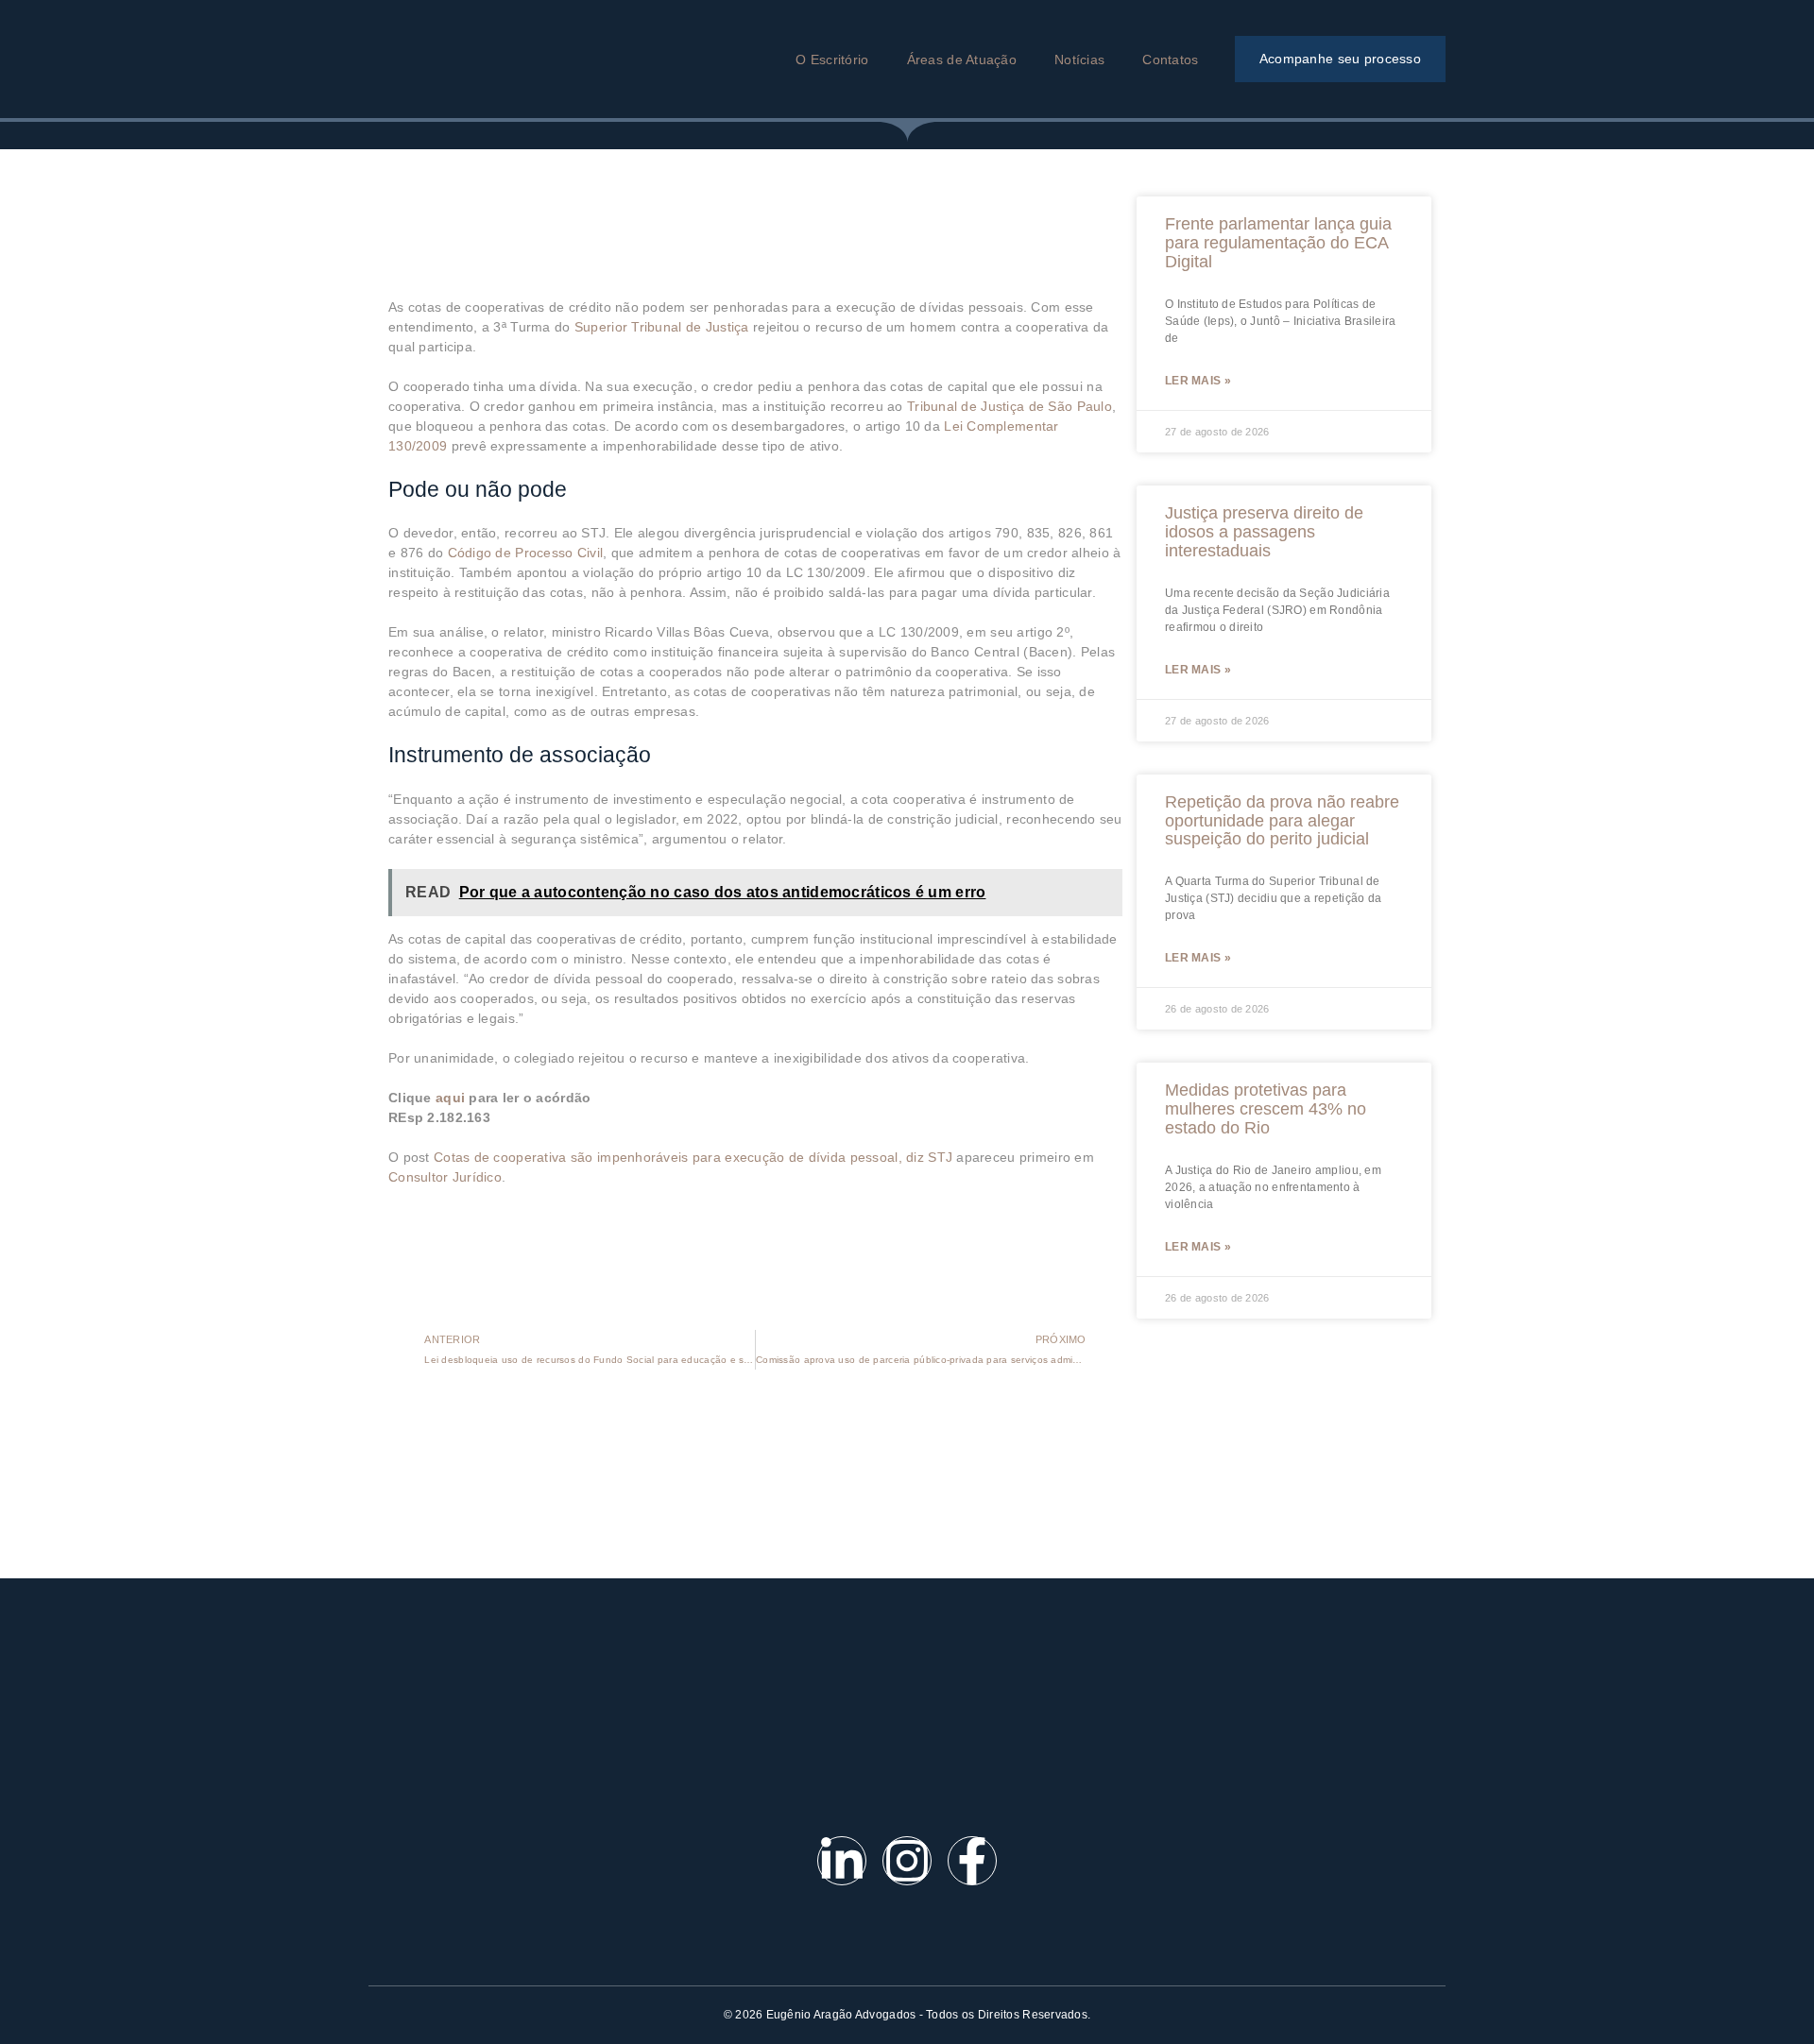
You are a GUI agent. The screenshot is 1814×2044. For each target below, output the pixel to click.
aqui (450, 1098)
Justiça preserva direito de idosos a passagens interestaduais (1264, 532)
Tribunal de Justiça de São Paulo (1010, 406)
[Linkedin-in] (842, 1861)
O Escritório (832, 60)
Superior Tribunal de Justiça (662, 327)
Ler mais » (1198, 381)
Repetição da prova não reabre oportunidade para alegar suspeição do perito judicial (1282, 821)
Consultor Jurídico (445, 1177)
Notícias (1079, 60)
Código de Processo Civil (526, 553)
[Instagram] (907, 1861)
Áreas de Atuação (962, 60)
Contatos (1170, 60)
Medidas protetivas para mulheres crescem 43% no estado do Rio (1266, 1109)
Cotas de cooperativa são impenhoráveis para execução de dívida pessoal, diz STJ (693, 1157)
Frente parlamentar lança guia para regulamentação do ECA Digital (1278, 243)
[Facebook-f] (972, 1861)
